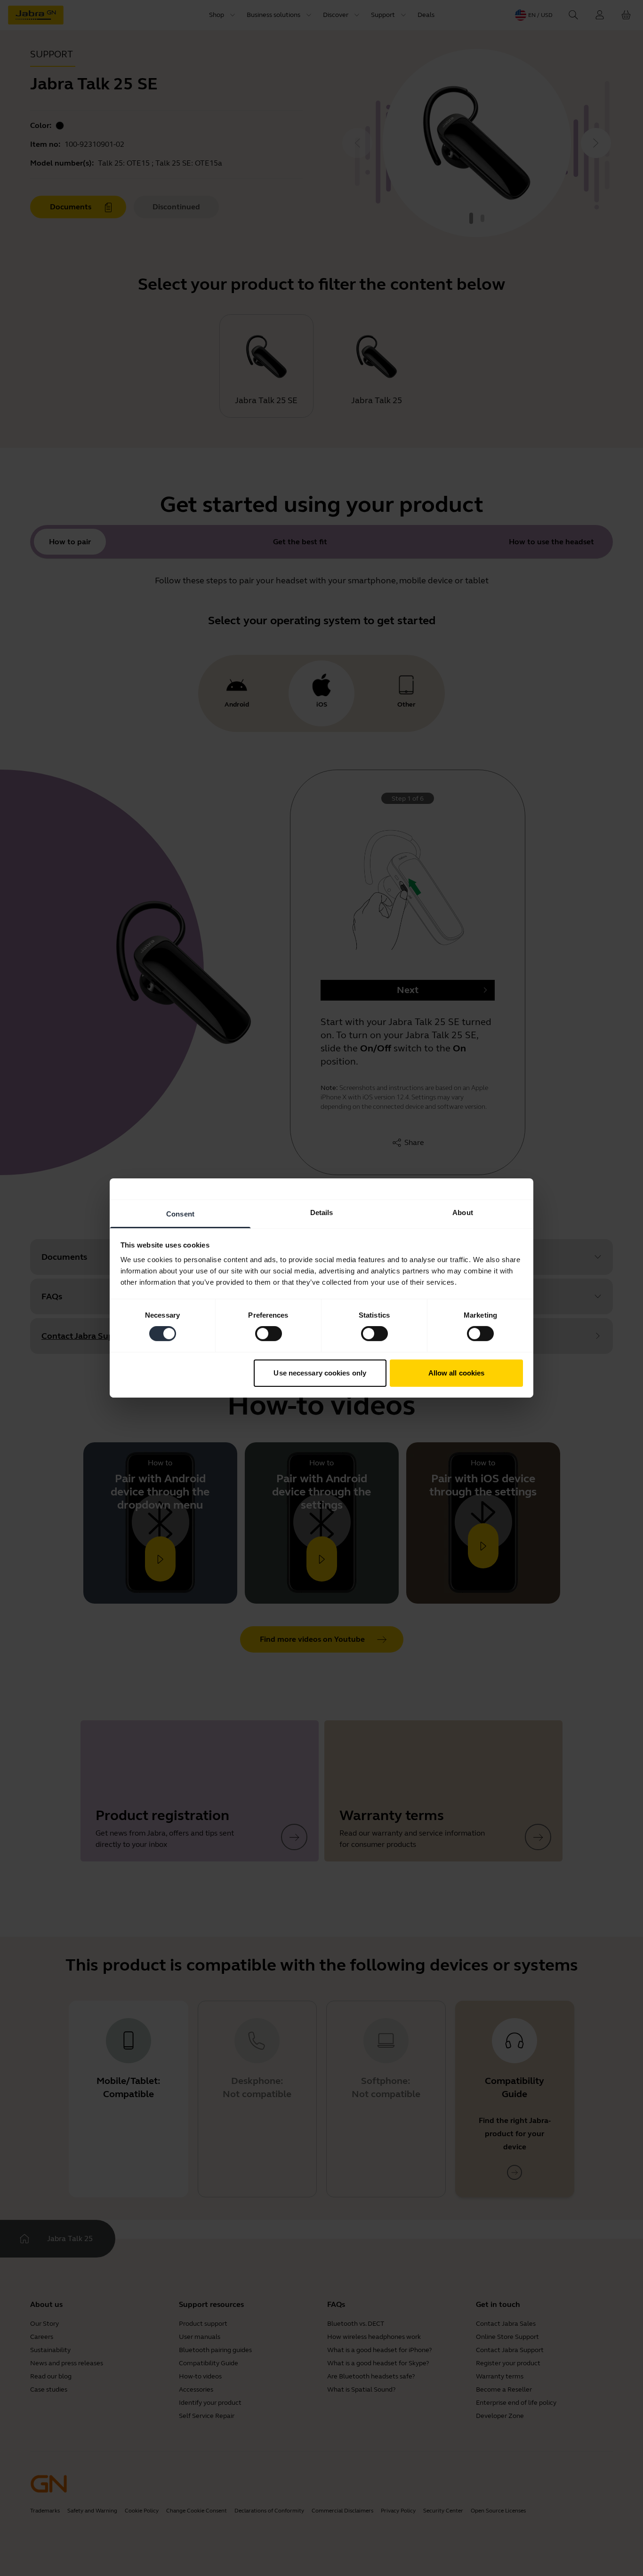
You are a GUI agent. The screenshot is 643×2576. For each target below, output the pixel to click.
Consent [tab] (180, 1214)
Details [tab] (322, 1212)
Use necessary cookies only (320, 1373)
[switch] (269, 1334)
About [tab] (463, 1212)
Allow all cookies (457, 1373)
